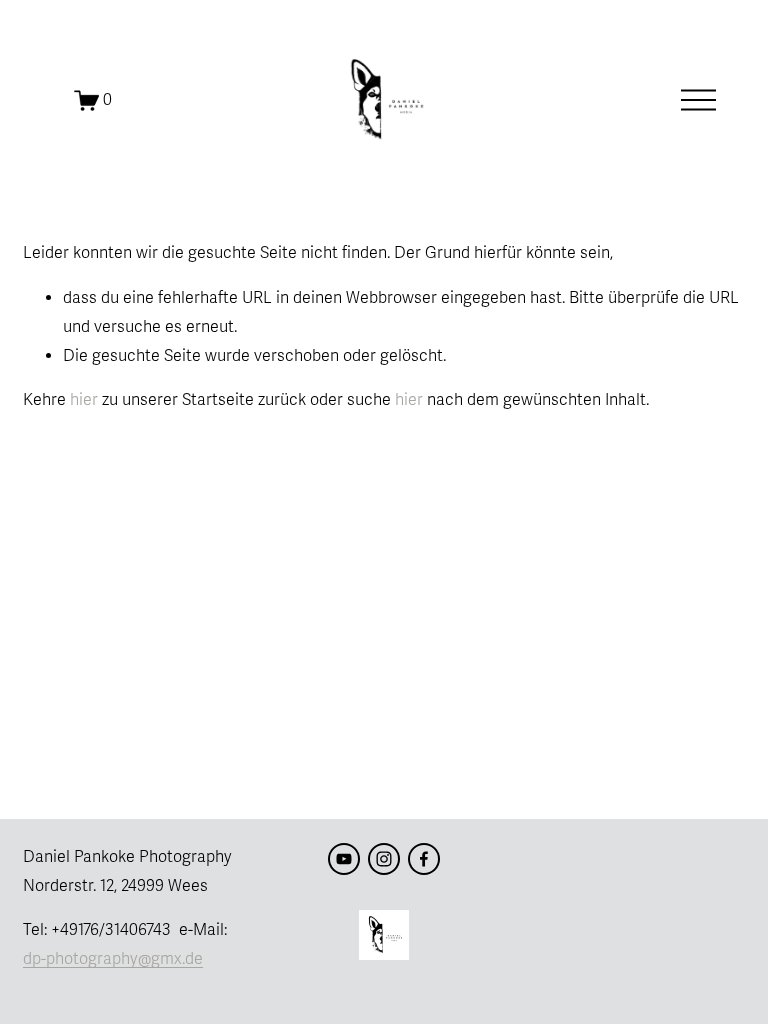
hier (84, 400)
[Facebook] (424, 859)
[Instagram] (384, 859)
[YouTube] (344, 859)
